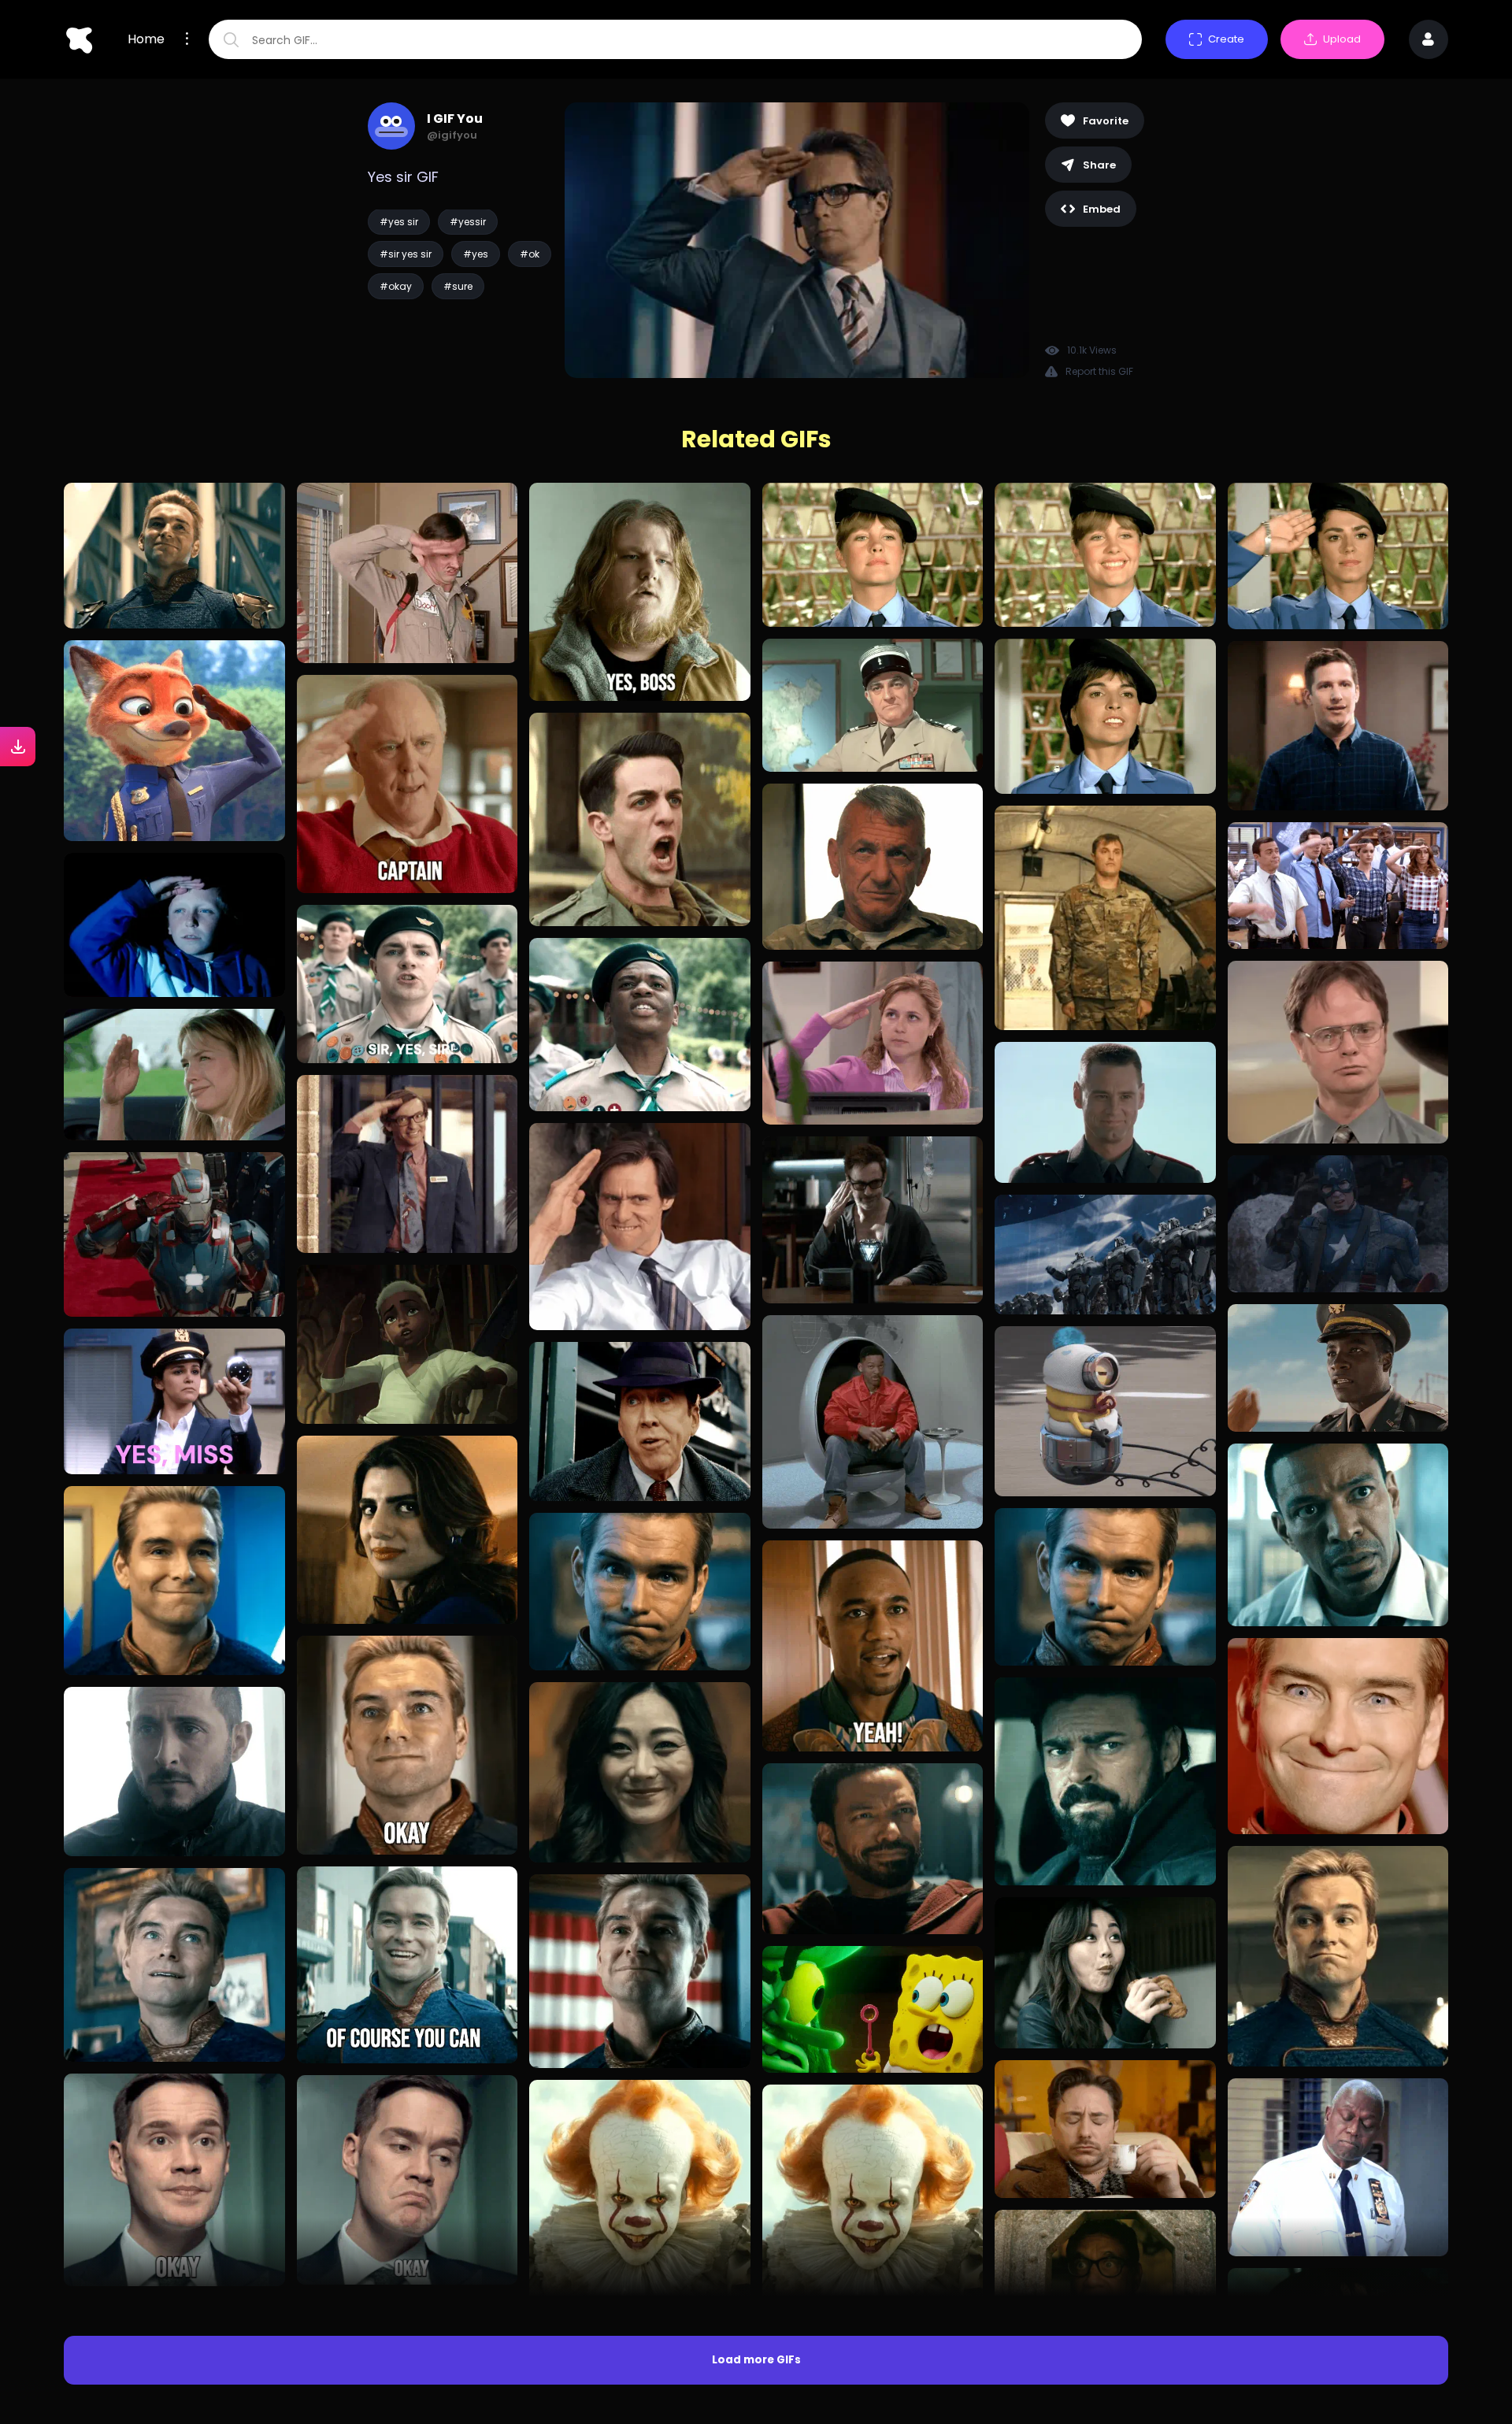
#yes (476, 254)
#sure (458, 286)
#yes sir (399, 222)
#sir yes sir (406, 254)
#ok (530, 254)
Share (1099, 165)
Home (146, 39)
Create (1226, 39)
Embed (1102, 209)
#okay (396, 286)
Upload (1342, 39)
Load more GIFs (756, 2360)
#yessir (468, 222)
